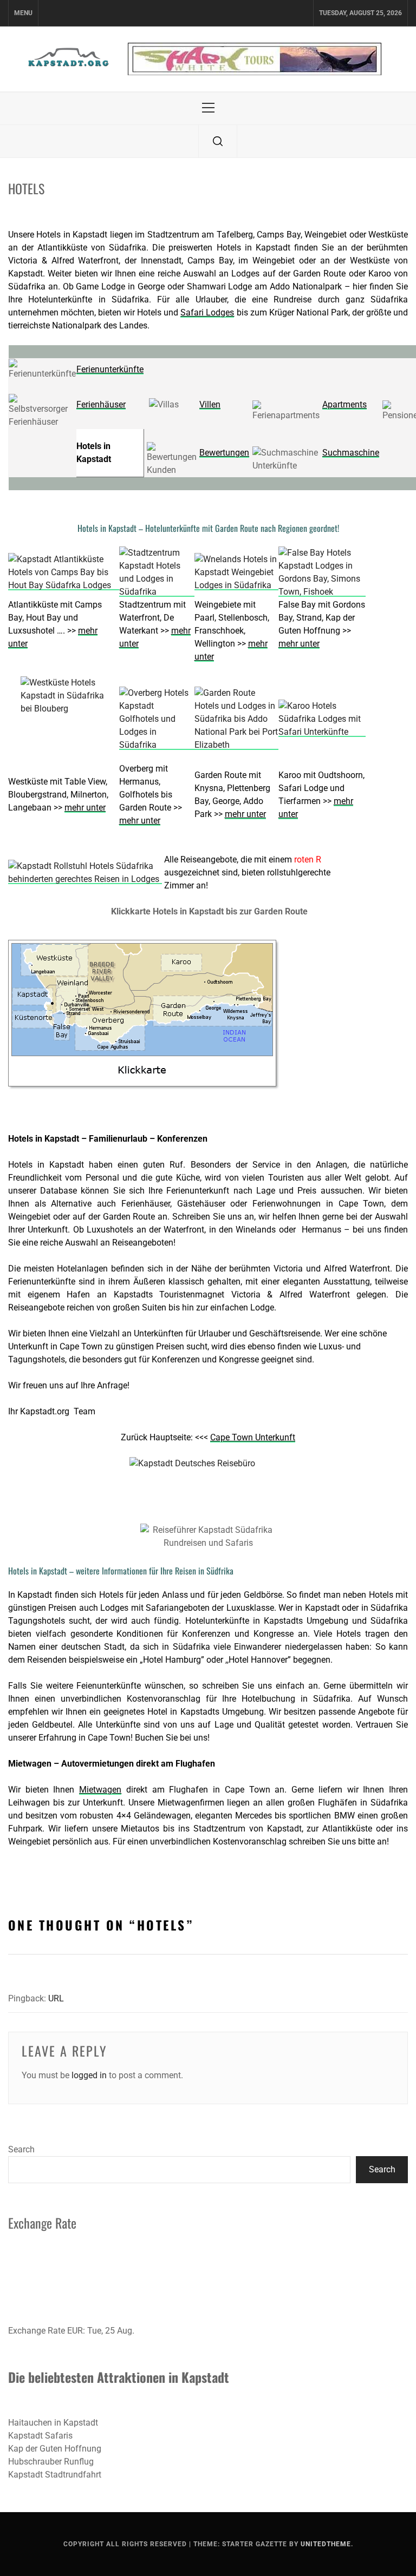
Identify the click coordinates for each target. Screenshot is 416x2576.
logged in (89, 2075)
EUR (75, 2331)
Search (21, 2149)
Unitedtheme (326, 2544)
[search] (218, 141)
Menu (23, 13)
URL (56, 1998)
